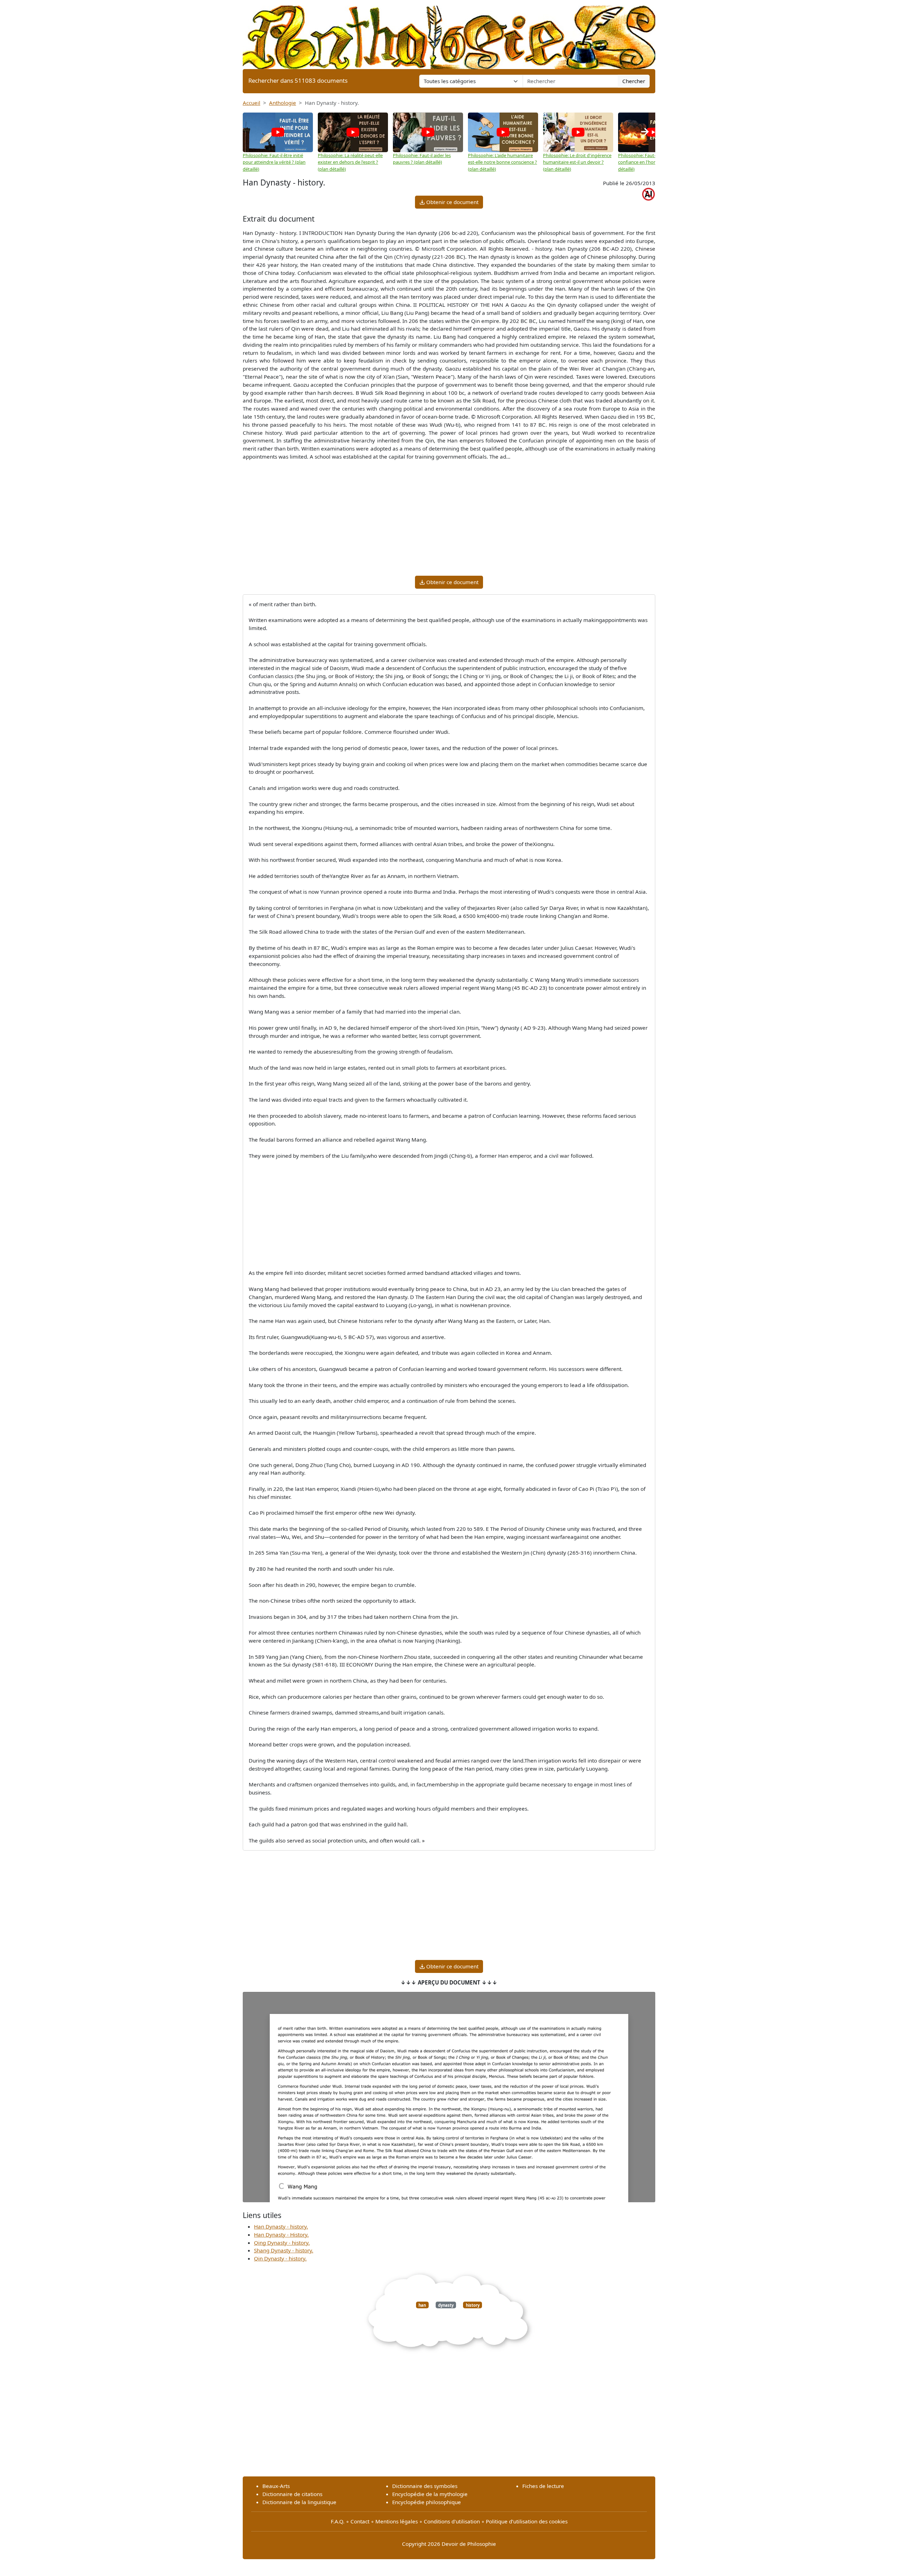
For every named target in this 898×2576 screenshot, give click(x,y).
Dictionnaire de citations (292, 2494)
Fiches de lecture (543, 2486)
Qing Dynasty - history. (282, 2243)
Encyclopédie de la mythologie (430, 2494)
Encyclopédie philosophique (427, 2502)
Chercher (634, 81)
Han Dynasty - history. (281, 2226)
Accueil (252, 103)
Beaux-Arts (276, 2486)
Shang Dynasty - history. (284, 2250)
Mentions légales (397, 2521)
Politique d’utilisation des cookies (527, 2521)
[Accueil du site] (449, 34)
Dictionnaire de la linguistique (299, 2502)
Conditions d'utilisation (452, 2521)
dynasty (446, 2305)
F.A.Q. (338, 2521)
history (473, 2305)
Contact (360, 2521)
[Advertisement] (449, 521)
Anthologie (283, 103)
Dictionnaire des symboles (425, 2486)
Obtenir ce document (452, 202)
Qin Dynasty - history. (280, 2258)
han (422, 2305)
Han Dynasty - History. (281, 2234)
